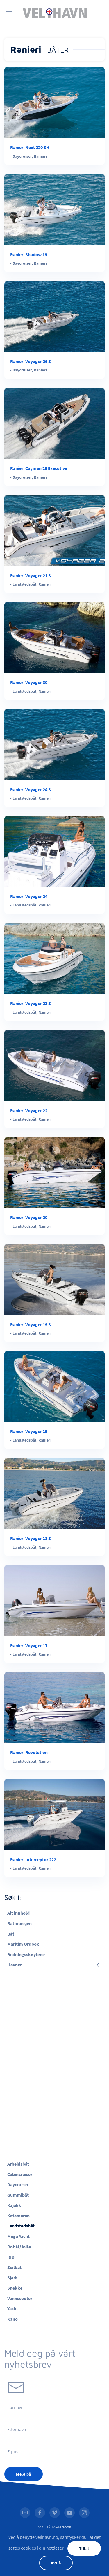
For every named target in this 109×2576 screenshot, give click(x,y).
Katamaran (18, 2216)
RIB (11, 2257)
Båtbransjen (19, 1923)
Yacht (13, 2308)
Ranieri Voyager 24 (29, 896)
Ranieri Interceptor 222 (33, 1859)
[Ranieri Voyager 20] (54, 1172)
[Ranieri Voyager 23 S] (54, 958)
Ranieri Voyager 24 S (31, 789)
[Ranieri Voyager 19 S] (54, 1279)
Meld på (24, 2474)
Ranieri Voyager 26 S (31, 361)
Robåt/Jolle (19, 2247)
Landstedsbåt (24, 584)
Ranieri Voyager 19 (29, 1431)
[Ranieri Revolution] (54, 1707)
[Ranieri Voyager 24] (54, 851)
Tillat (84, 2548)
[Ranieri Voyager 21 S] (54, 530)
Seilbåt (14, 2267)
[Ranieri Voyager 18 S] (54, 1493)
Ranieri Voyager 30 (29, 682)
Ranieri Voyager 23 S (31, 1003)
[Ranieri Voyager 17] (54, 1600)
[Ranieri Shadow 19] (54, 209)
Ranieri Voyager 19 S (31, 1324)
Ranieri (40, 156)
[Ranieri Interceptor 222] (54, 1814)
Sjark (12, 2277)
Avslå (56, 2563)
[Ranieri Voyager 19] (54, 1386)
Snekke (15, 2288)
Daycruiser (22, 156)
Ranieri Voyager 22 (29, 1110)
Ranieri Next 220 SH (30, 147)
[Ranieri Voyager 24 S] (54, 744)
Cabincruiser (20, 2174)
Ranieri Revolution (29, 1752)
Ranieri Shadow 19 (29, 254)
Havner (15, 1965)
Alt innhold (18, 1913)
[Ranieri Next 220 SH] (54, 102)
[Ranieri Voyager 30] (54, 637)
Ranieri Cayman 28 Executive (39, 468)
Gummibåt (18, 2195)
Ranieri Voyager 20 (29, 1217)
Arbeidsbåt (18, 2164)
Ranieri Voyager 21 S (31, 575)
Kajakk (14, 2205)
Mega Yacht (18, 2236)
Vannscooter (20, 2298)
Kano (12, 2319)
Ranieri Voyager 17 (29, 1645)
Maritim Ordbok (23, 1944)
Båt (11, 1934)
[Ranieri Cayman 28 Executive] (54, 423)
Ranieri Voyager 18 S (31, 1538)
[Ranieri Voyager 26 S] (54, 316)
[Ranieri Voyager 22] (54, 1065)
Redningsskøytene (26, 1954)
